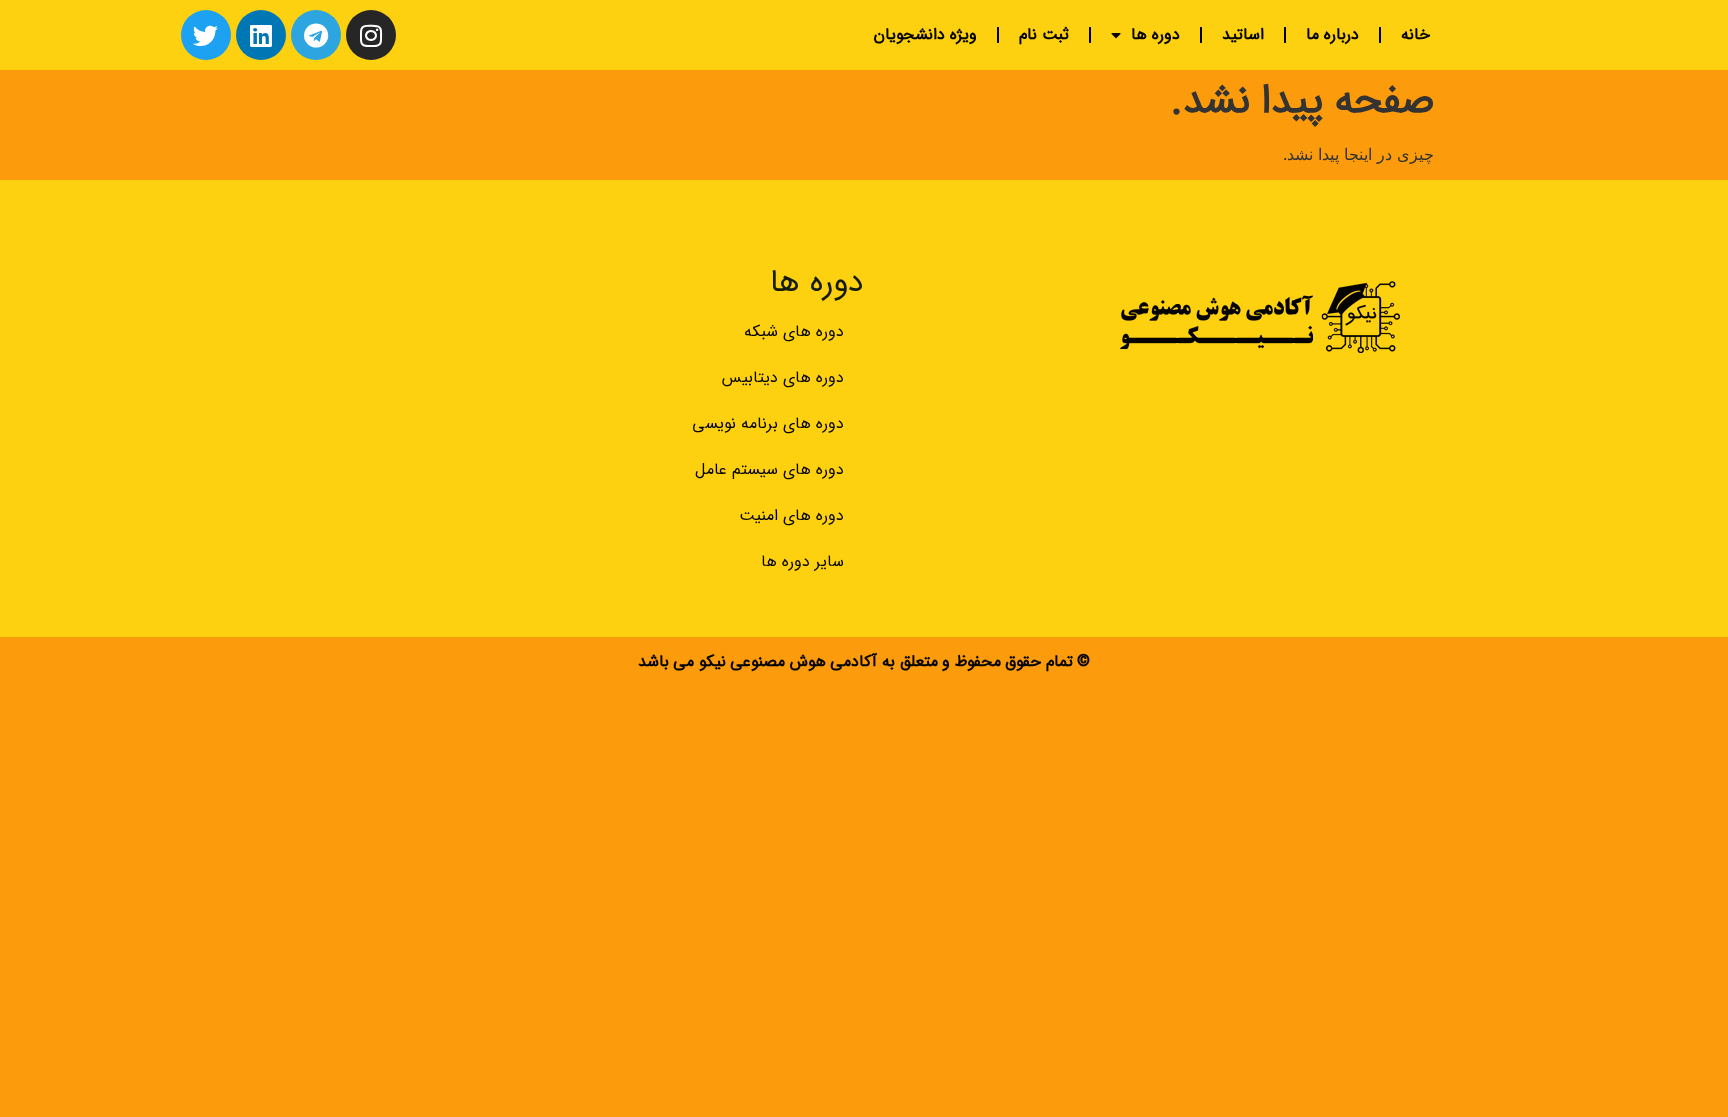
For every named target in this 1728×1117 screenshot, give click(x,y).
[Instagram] (371, 35)
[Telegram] (316, 35)
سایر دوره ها (802, 561)
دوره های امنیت (791, 515)
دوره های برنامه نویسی (768, 423)
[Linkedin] (261, 35)
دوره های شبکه (794, 331)
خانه (1415, 34)
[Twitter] (206, 35)
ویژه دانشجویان (925, 34)
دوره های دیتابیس (783, 377)
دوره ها (1155, 34)
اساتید (1243, 34)
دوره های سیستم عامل (769, 469)
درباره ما (1332, 34)
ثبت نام (1044, 34)
